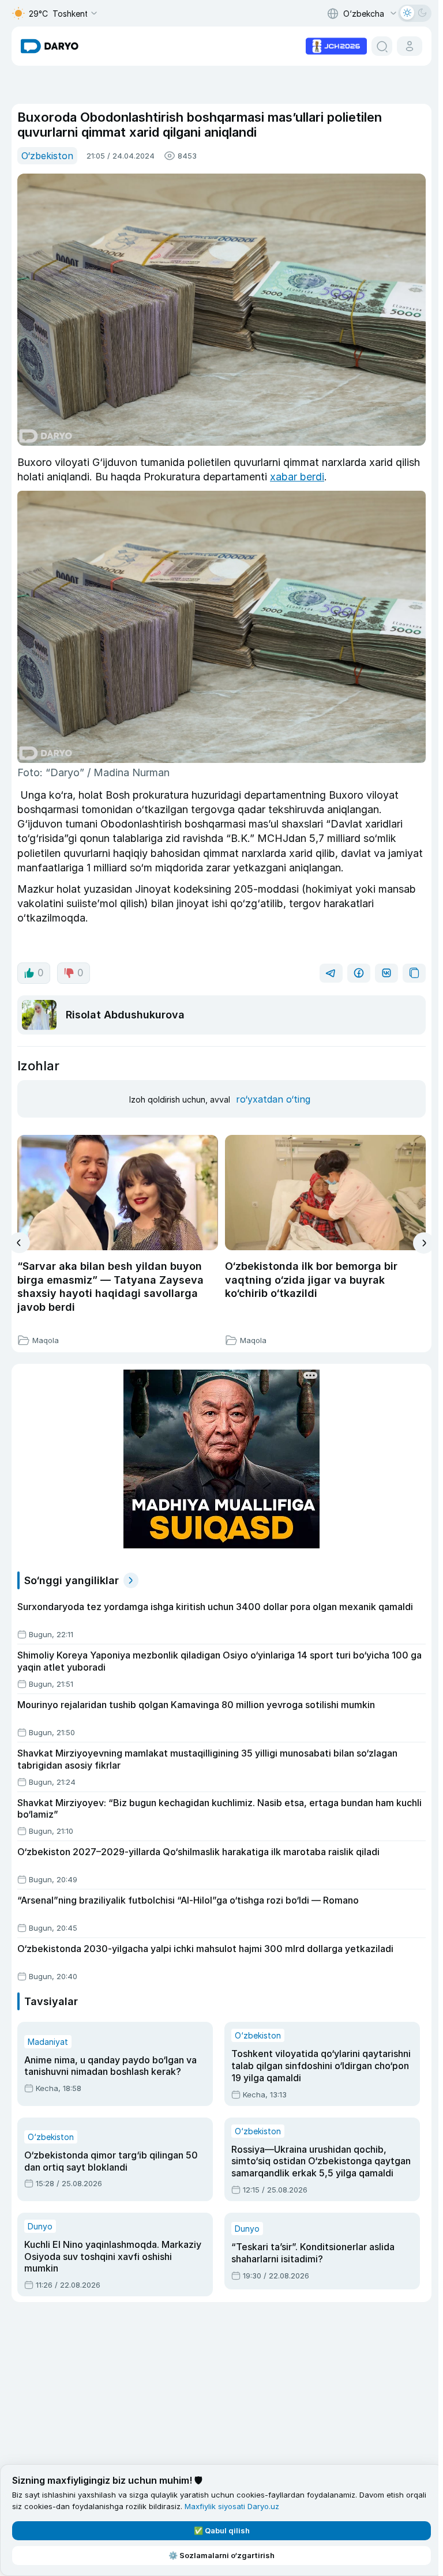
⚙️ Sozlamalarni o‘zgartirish (221, 2555)
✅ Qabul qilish (222, 2530)
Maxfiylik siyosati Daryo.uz (232, 2506)
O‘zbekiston (47, 156)
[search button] (382, 46)
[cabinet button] (410, 46)
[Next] (424, 1243)
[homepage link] (50, 46)
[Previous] (19, 1243)
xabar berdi (297, 477)
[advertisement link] (336, 45)
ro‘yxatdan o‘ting (273, 1099)
